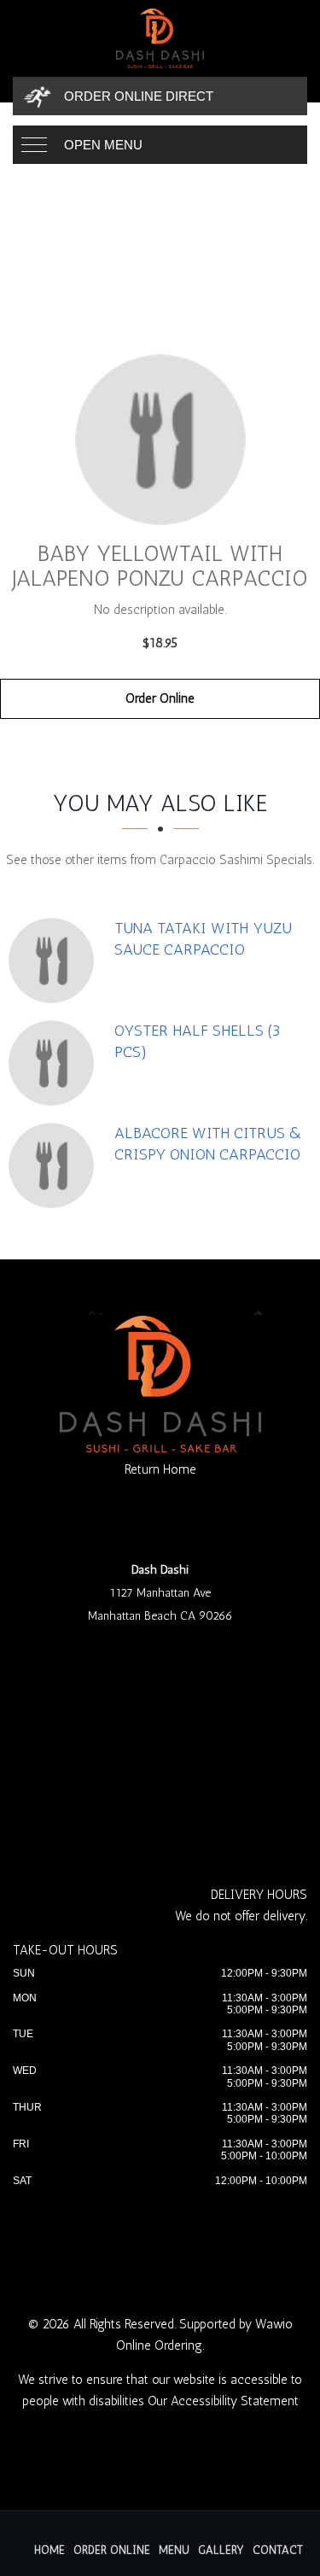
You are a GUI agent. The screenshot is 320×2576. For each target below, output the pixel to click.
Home (49, 2550)
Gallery (221, 2550)
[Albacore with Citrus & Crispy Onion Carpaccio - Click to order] (55, 1165)
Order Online (160, 698)
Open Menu (103, 145)
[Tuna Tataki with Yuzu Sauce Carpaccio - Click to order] (55, 961)
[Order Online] (160, 440)
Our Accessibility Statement (223, 2401)
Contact (278, 2550)
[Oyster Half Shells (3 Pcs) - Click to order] (55, 1063)
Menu (174, 2550)
